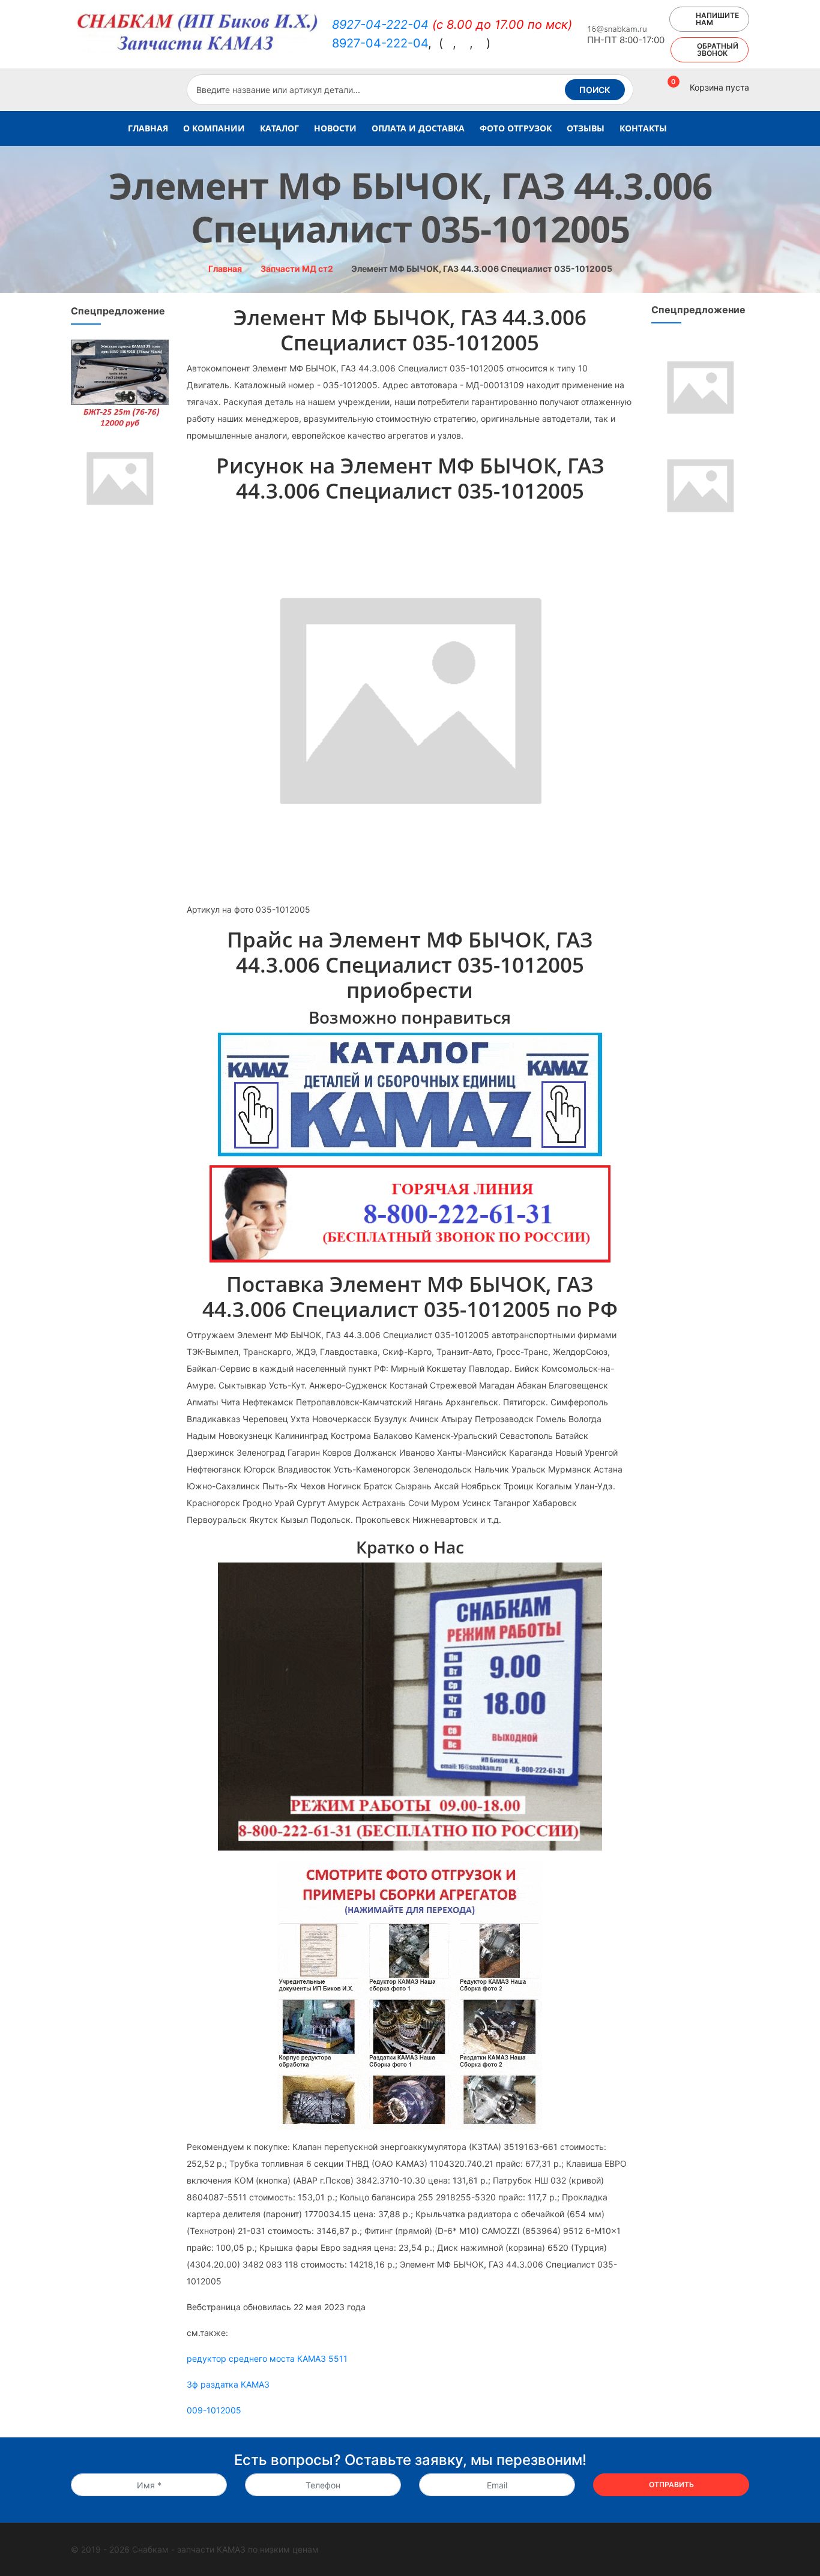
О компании (214, 128)
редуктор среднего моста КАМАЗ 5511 (267, 2358)
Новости (335, 128)
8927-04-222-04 (380, 25)
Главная (148, 128)
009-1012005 (214, 2410)
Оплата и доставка (418, 128)
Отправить (671, 2484)
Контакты (643, 128)
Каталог (279, 128)
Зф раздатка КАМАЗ (228, 2384)
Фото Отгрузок (516, 128)
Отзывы (586, 128)
